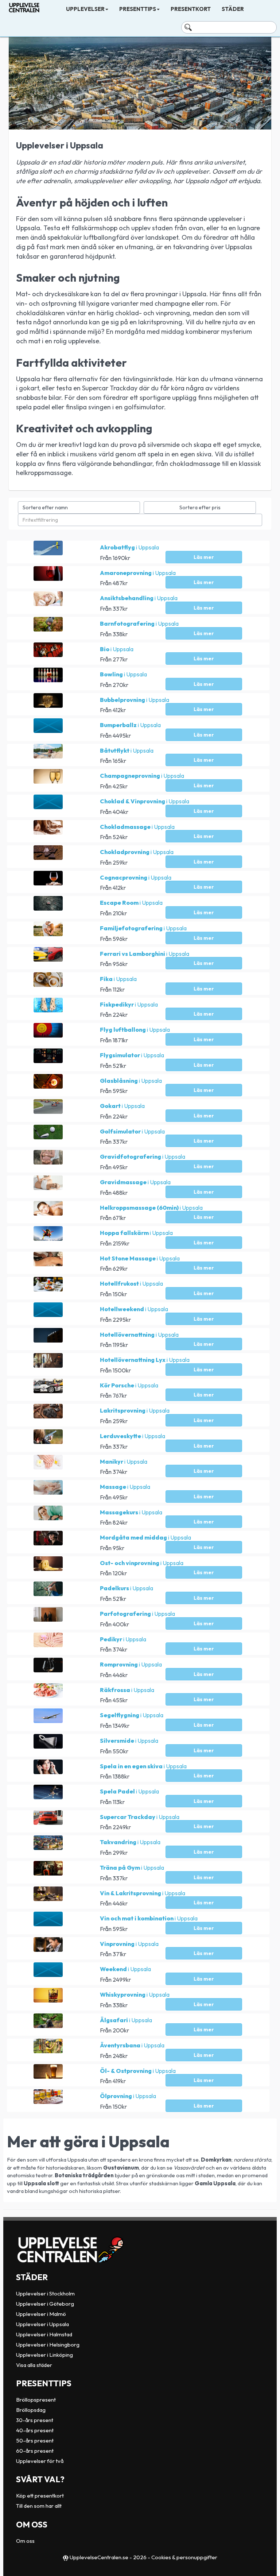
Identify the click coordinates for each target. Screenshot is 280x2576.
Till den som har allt (39, 2506)
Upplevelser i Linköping (44, 2355)
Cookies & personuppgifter (184, 2557)
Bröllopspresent (36, 2400)
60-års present (35, 2451)
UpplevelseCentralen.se (99, 2557)
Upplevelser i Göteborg (45, 2304)
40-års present (35, 2430)
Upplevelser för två (40, 2461)
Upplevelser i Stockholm (45, 2293)
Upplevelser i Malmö (41, 2314)
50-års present (35, 2440)
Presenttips (138, 9)
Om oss (25, 2541)
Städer (233, 9)
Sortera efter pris (200, 507)
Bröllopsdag (31, 2410)
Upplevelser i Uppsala (42, 2324)
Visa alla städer (34, 2365)
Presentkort (191, 9)
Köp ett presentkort (40, 2496)
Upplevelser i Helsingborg (48, 2345)
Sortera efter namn (45, 507)
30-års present (35, 2420)
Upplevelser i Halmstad (44, 2334)
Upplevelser (85, 9)
